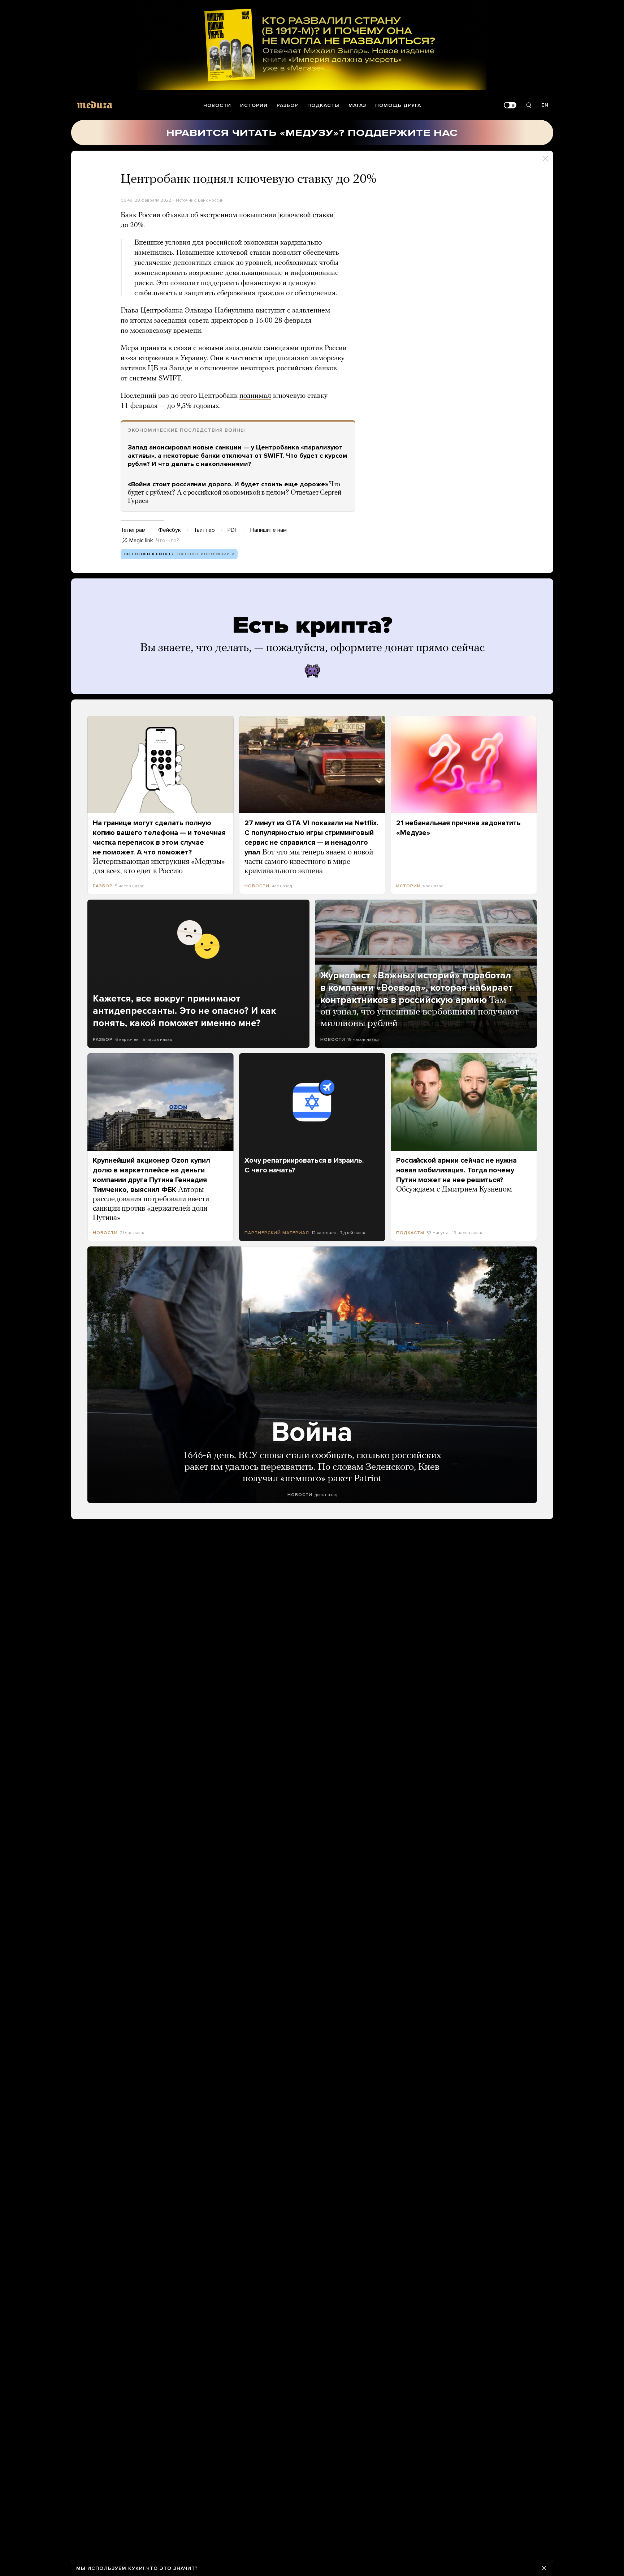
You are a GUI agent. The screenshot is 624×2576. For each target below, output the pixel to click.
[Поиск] (529, 105)
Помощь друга (398, 105)
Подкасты (323, 105)
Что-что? (168, 540)
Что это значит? (172, 2568)
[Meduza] (95, 105)
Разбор (287, 105)
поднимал (255, 396)
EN (545, 105)
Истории (254, 105)
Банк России (211, 200)
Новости (217, 105)
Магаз (357, 105)
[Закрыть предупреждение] (544, 2568)
